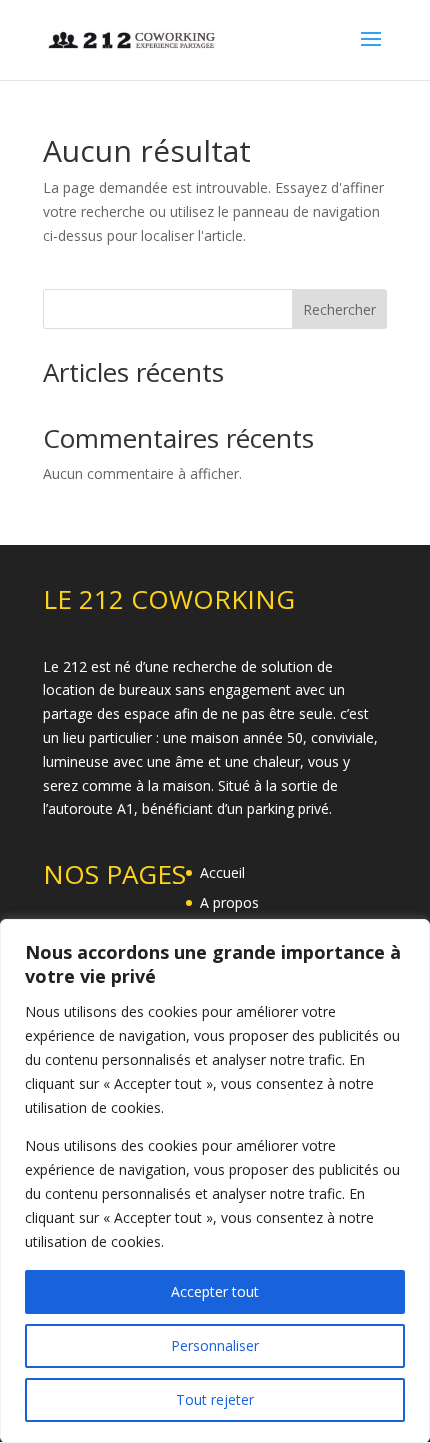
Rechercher (339, 309)
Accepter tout (215, 1291)
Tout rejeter (215, 1399)
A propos (229, 902)
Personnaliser (215, 1345)
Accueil (222, 872)
